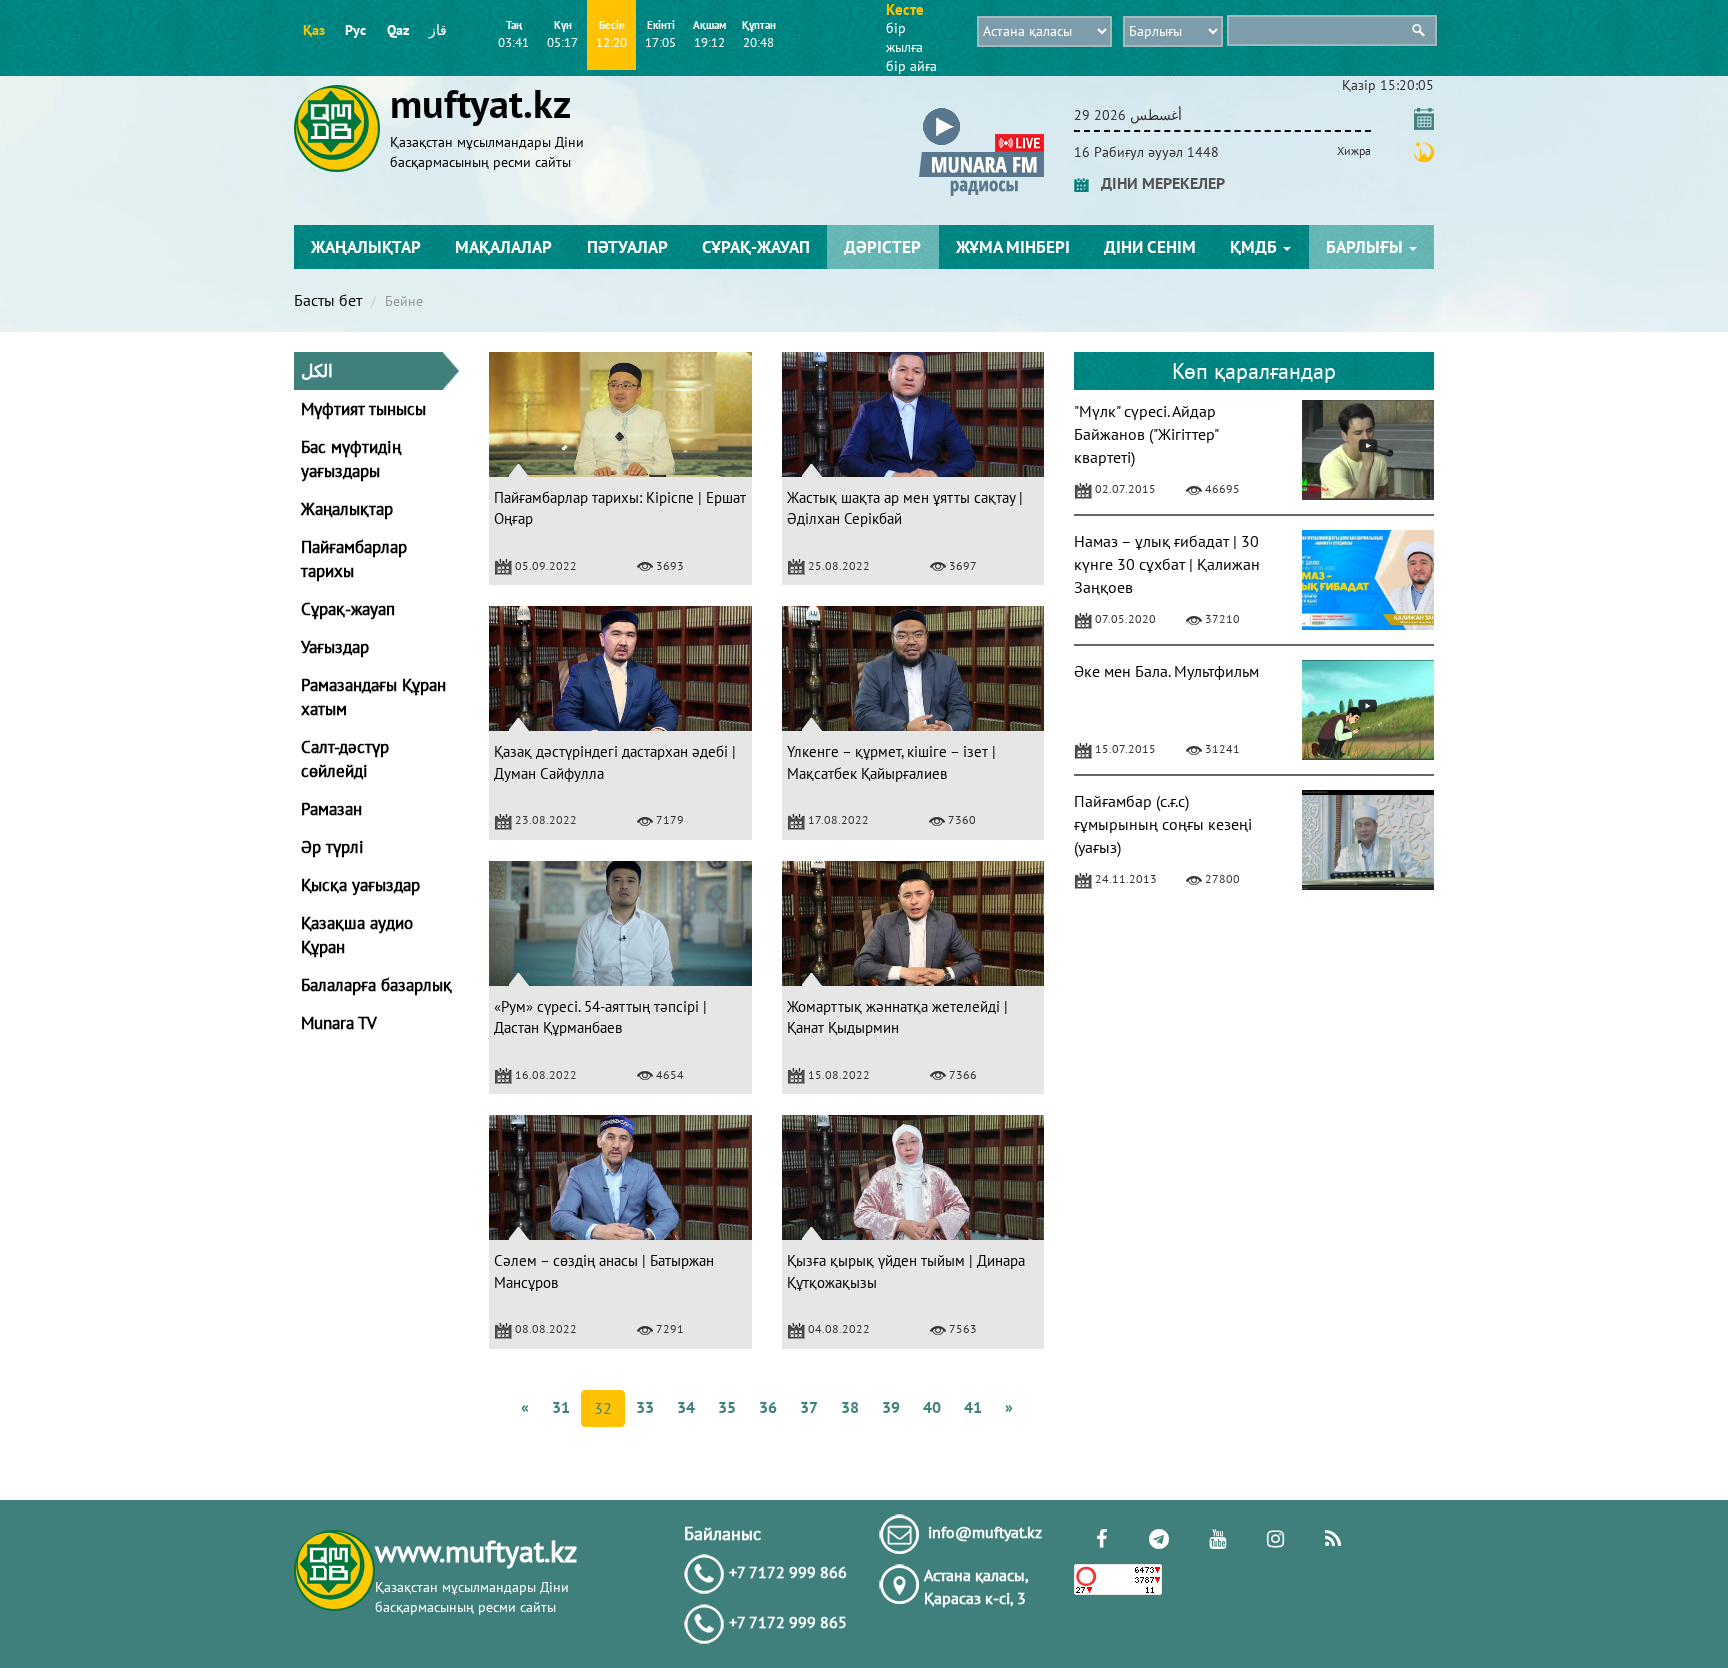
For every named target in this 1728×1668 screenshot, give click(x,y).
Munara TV (339, 1023)
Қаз (314, 30)
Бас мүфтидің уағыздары (351, 459)
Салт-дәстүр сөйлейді (345, 759)
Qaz (398, 30)
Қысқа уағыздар (360, 885)
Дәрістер (882, 247)
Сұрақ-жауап (756, 247)
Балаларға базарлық (376, 985)
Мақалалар (503, 247)
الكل (317, 371)
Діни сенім (1150, 247)
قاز (438, 30)
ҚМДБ (1255, 247)
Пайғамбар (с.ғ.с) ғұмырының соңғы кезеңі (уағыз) (1163, 824)
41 (973, 1407)
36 (768, 1407)
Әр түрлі (332, 847)
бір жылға (904, 37)
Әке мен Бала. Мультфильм (1166, 671)
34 (686, 1407)
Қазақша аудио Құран (357, 935)
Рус (355, 30)
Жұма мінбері (1013, 247)
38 (850, 1407)
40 (932, 1407)
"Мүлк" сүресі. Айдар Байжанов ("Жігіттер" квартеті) (1146, 434)
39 (891, 1407)
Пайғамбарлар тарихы (354, 559)
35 (727, 1407)
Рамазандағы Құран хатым (373, 697)
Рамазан (331, 809)
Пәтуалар (627, 247)
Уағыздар (335, 647)
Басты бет (328, 300)
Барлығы (1366, 247)
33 (645, 1407)
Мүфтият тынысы (363, 409)
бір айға (911, 66)
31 (561, 1407)
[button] (981, 111)
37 (809, 1407)
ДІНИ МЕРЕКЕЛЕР (1157, 183)
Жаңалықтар (366, 247)
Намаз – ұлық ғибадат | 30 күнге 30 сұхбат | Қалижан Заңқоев (1167, 564)
